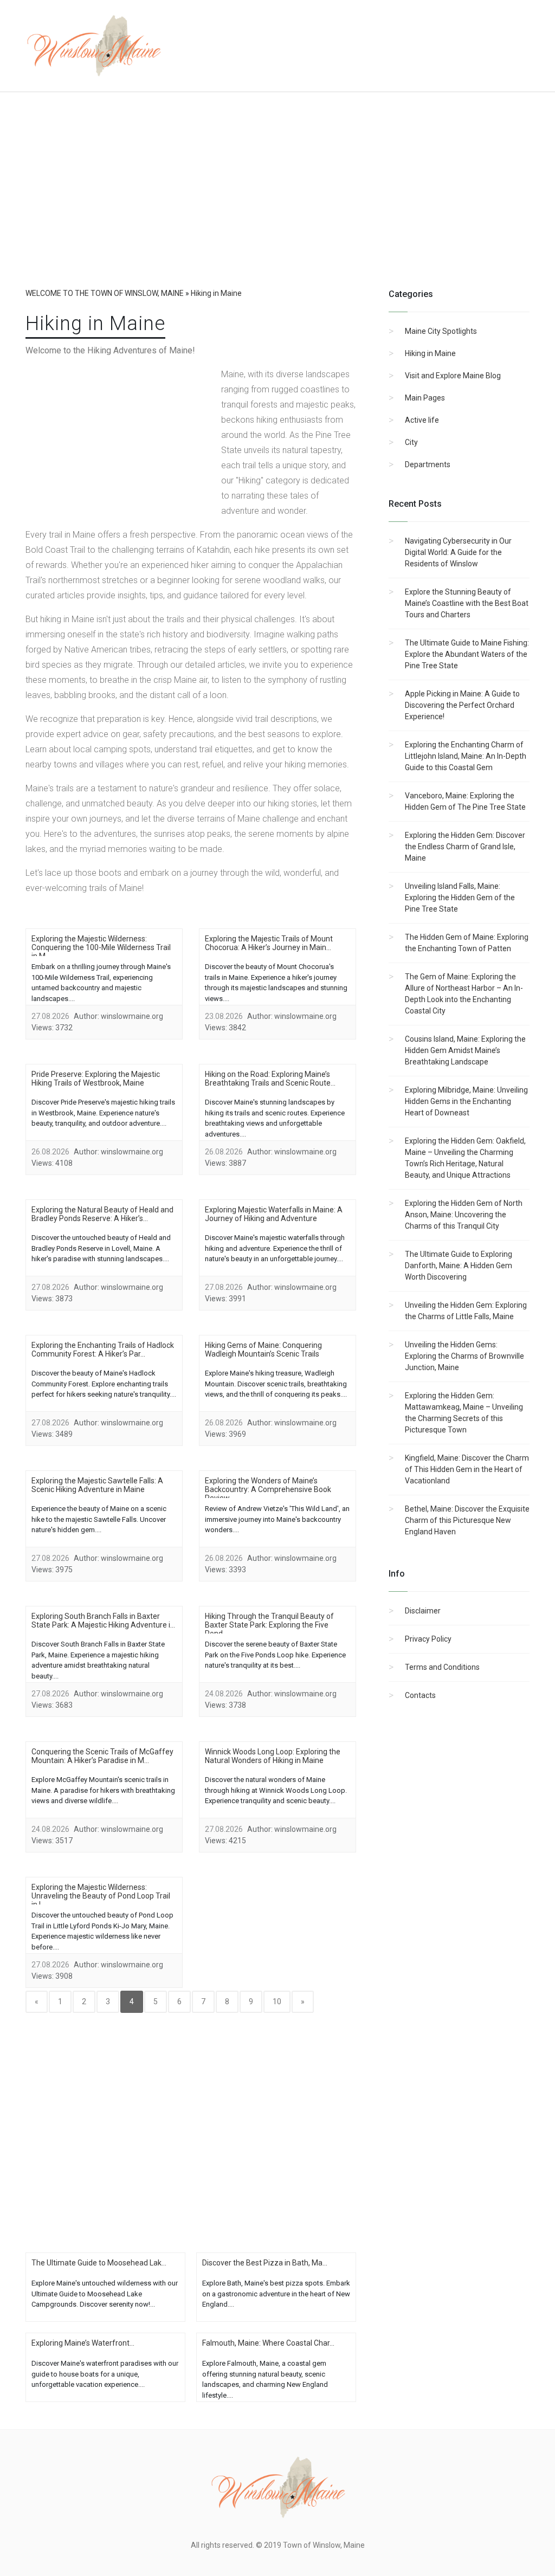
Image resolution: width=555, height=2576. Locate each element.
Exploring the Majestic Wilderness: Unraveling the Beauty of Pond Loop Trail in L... (101, 1896)
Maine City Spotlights (441, 331)
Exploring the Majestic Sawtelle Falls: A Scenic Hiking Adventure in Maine (97, 1485)
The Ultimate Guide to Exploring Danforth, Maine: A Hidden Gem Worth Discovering (459, 1266)
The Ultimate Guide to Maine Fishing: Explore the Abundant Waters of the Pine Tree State (467, 654)
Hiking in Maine (430, 353)
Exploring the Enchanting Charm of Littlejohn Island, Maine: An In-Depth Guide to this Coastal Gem (466, 756)
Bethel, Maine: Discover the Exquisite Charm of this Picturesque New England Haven (467, 1520)
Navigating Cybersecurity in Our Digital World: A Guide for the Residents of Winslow (458, 552)
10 (277, 2002)
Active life (422, 420)
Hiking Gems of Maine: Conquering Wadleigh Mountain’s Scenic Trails (263, 1350)
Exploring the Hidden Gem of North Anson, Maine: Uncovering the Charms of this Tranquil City (464, 1215)
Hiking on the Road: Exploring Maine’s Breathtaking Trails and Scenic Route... (270, 1079)
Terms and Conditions (442, 1667)
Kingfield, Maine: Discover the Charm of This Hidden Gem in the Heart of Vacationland (467, 1469)
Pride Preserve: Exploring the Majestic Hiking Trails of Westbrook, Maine (96, 1079)
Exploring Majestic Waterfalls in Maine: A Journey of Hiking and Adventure (274, 1214)
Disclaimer (423, 1611)
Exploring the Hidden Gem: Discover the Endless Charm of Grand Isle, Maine (465, 847)
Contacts (420, 1695)
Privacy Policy (428, 1639)
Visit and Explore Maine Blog (453, 376)
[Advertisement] (277, 201)
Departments (428, 464)
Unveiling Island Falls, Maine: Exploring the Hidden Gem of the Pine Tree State (460, 898)
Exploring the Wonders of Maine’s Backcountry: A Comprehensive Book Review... (268, 1489)
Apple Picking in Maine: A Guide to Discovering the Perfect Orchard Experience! (462, 705)
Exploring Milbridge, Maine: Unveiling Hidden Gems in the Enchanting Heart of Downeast (466, 1101)
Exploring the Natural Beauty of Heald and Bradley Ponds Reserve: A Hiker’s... (102, 1214)
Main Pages (425, 398)
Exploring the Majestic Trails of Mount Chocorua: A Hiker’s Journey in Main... (269, 943)
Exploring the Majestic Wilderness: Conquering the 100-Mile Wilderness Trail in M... (101, 947)
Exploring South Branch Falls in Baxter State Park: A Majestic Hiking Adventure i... (103, 1621)
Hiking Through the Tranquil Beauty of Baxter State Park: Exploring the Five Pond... (269, 1625)
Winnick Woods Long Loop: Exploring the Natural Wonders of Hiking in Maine (273, 1756)
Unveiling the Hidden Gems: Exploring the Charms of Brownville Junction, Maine (464, 1356)
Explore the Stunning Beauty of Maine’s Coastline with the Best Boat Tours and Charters (467, 603)
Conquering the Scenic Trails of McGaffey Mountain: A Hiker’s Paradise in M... (102, 1756)
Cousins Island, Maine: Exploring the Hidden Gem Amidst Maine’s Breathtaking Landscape (465, 1050)
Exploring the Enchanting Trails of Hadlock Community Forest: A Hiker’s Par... (103, 1350)
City (411, 442)
